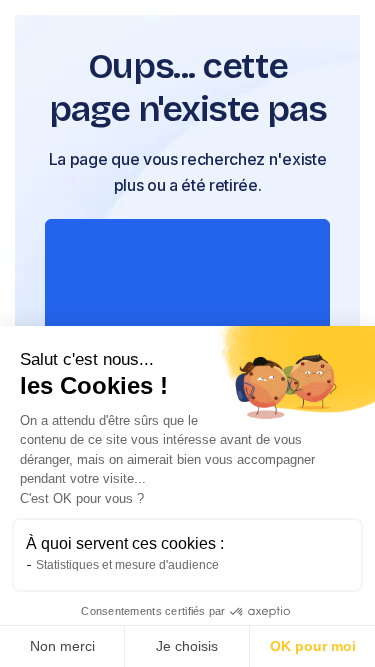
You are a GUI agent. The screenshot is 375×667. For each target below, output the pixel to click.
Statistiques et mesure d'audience (127, 565)
